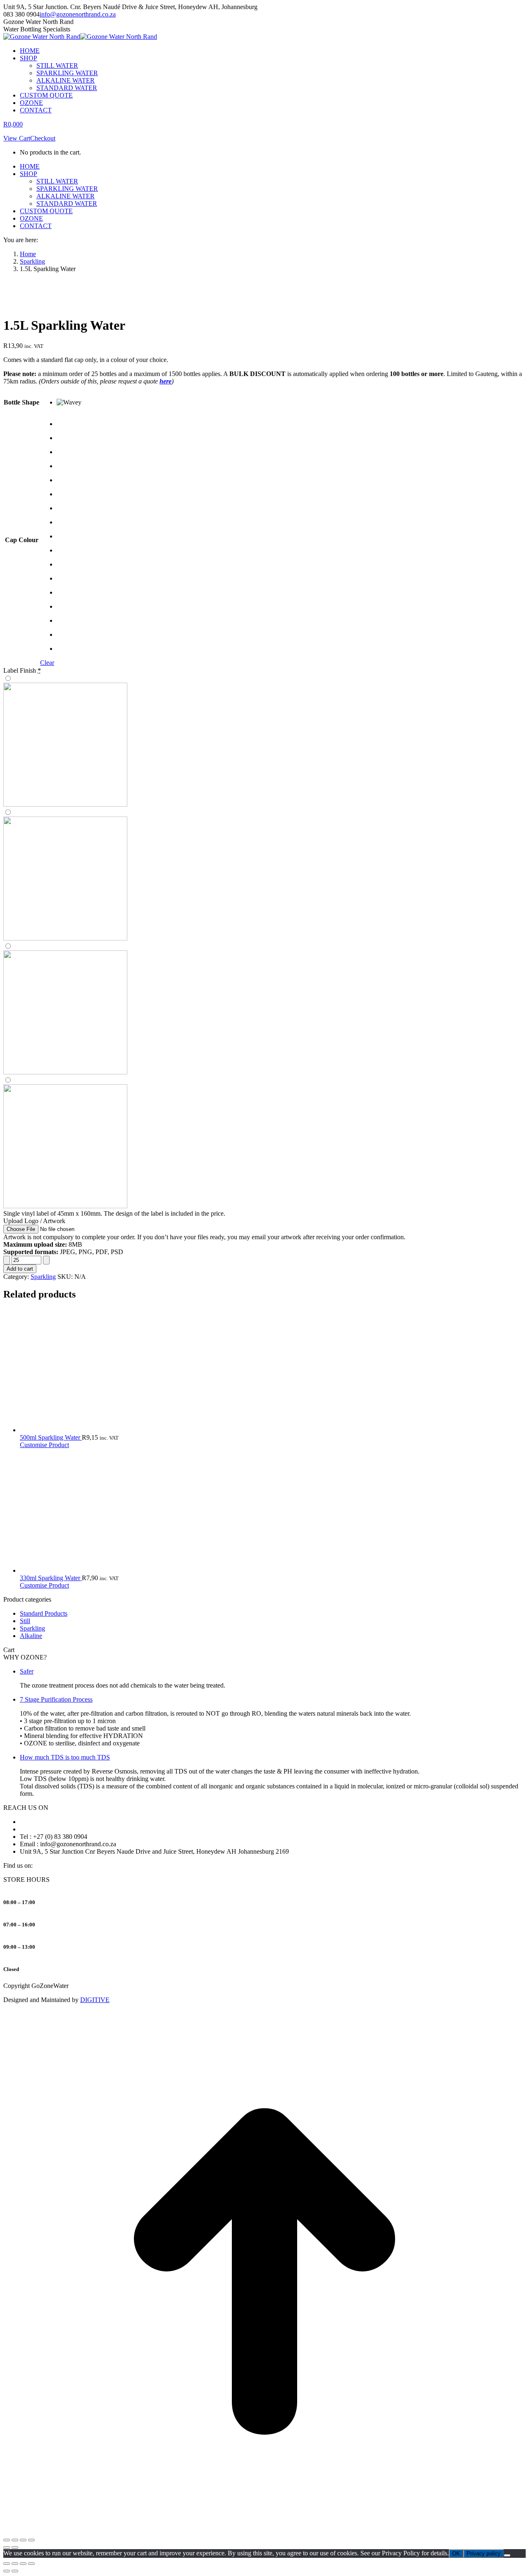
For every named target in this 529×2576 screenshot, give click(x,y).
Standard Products (44, 1613)
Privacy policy (484, 2553)
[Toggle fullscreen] (15, 2540)
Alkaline (31, 1636)
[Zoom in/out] (7, 2540)
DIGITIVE (95, 2000)
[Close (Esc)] (31, 2540)
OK (456, 2553)
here (166, 381)
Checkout (43, 138)
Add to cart (20, 1269)
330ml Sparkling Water (51, 1578)
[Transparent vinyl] (264, 1009)
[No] (507, 2555)
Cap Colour (22, 540)
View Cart (17, 138)
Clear (47, 663)
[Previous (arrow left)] (7, 2547)
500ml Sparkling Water (51, 1437)
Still (25, 1621)
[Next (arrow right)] (15, 2547)
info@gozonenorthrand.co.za (78, 14)
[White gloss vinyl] (264, 876)
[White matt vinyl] (264, 742)
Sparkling (43, 1277)
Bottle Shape (21, 402)
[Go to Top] (264, 2530)
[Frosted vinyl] (264, 1143)
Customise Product (44, 1445)
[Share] (23, 2540)
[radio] (69, 402)
